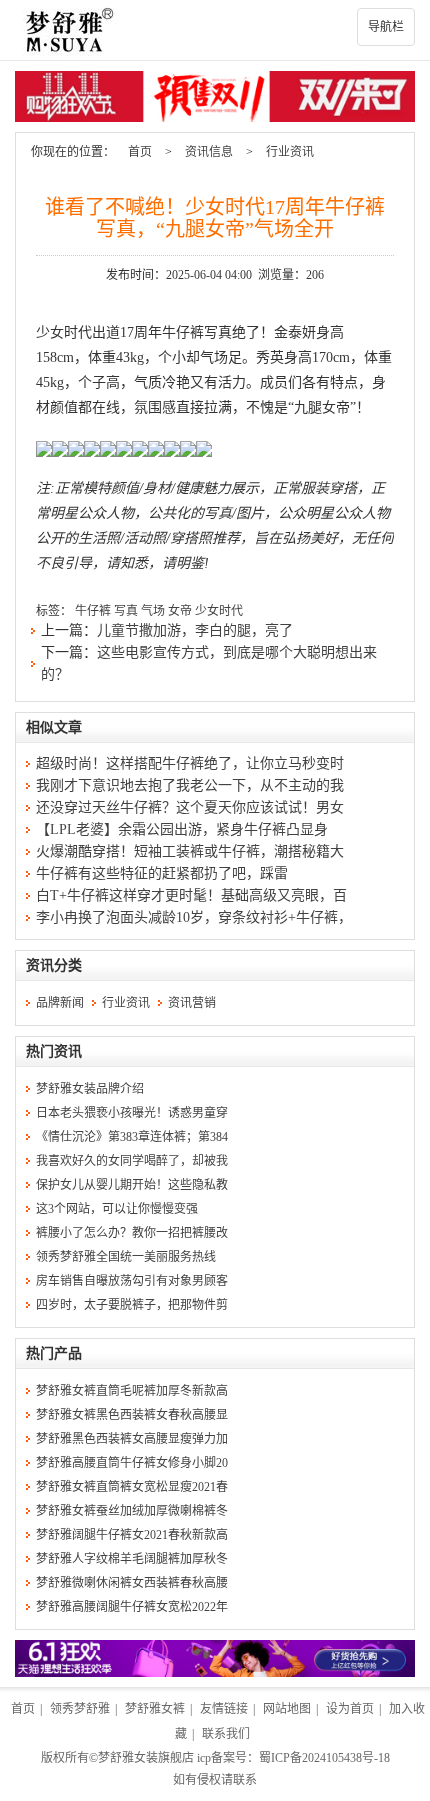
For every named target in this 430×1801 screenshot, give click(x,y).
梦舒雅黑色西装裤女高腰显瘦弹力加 (132, 1439)
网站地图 (287, 1709)
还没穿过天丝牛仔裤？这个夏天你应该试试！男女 (190, 807)
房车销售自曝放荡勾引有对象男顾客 (132, 1281)
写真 (126, 611)
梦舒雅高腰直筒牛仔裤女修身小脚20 (132, 1463)
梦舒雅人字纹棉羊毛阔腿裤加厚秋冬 (132, 1559)
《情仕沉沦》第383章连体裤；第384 (132, 1137)
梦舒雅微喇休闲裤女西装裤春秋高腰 (132, 1583)
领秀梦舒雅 (80, 1709)
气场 (153, 611)
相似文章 (54, 727)
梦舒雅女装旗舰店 (146, 1758)
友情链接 (224, 1709)
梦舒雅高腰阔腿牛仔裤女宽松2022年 (132, 1607)
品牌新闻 (60, 1003)
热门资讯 (54, 1051)
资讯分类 (54, 965)
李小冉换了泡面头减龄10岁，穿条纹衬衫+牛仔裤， (194, 917)
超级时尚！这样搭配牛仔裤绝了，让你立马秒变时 (190, 763)
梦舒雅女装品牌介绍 (90, 1089)
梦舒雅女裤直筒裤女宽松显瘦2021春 (132, 1487)
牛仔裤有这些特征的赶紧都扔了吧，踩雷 (162, 873)
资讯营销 (192, 1003)
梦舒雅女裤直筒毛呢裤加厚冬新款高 (132, 1391)
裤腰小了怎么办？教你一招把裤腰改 (132, 1233)
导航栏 (386, 27)
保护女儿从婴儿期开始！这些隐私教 (132, 1185)
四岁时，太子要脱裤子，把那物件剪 (132, 1305)
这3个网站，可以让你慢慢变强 (117, 1209)
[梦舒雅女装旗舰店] (215, 30)
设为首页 (350, 1709)
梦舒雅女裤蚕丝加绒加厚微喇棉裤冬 (132, 1511)
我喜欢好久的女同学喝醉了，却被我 (132, 1161)
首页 (140, 152)
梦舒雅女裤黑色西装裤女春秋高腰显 (132, 1415)
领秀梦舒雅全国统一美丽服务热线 (126, 1257)
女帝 (180, 611)
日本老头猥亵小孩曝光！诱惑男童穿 (132, 1113)
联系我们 (226, 1734)
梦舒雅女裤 (155, 1709)
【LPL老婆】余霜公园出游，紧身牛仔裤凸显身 (182, 829)
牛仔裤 (93, 611)
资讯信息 (209, 152)
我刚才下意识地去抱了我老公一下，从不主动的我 (190, 785)
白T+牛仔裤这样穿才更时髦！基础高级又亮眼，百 (191, 895)
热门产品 (54, 1353)
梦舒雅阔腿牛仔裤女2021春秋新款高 (132, 1535)
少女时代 (219, 611)
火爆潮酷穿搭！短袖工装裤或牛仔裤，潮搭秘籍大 (190, 851)
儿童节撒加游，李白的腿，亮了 (195, 630)
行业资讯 (290, 152)
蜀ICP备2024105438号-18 (324, 1758)
